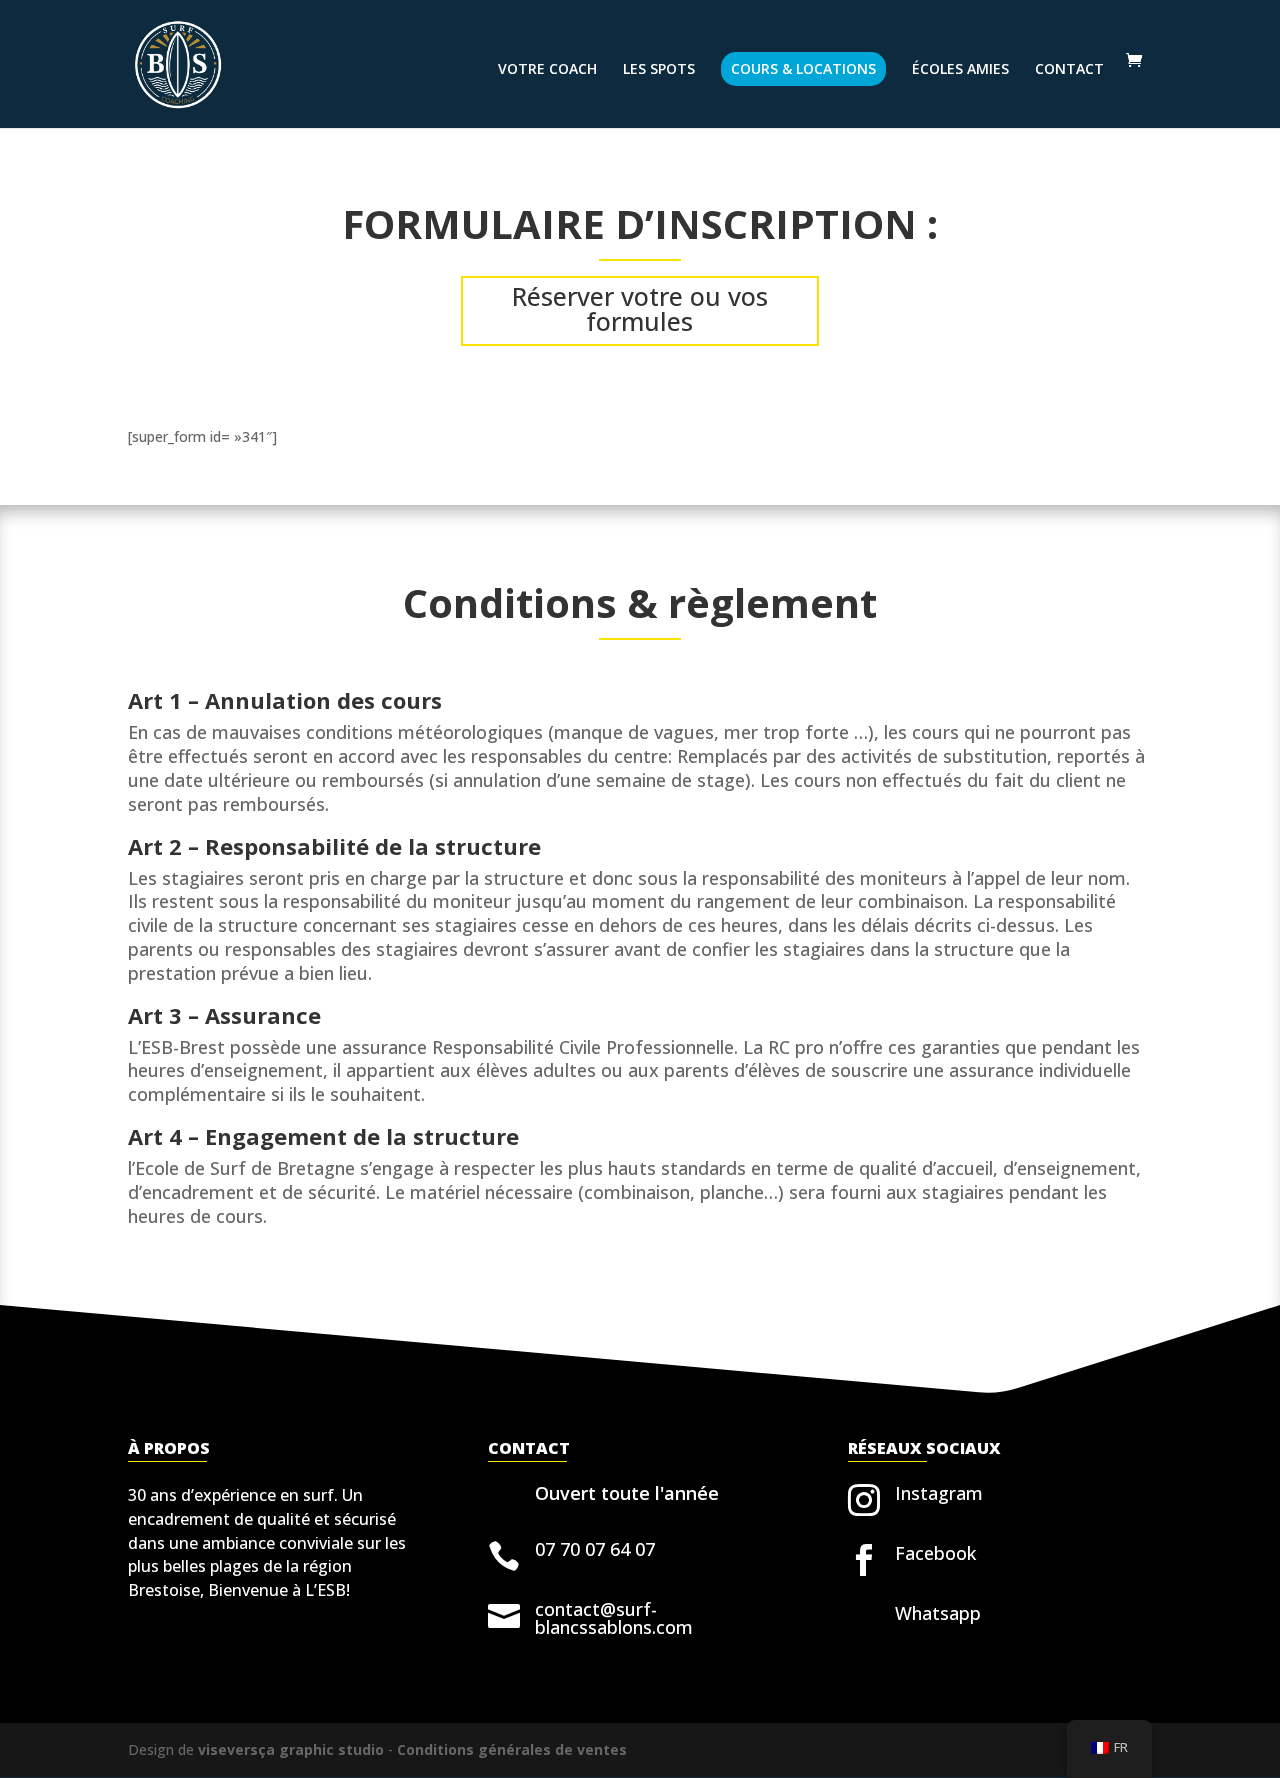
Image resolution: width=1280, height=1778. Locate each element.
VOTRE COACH (547, 70)
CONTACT (1069, 70)
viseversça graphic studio (291, 1749)
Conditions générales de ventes (512, 1749)
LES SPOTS (659, 70)
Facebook (935, 1553)
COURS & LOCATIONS (803, 68)
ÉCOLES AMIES (960, 70)
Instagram (939, 1493)
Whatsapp (938, 1613)
